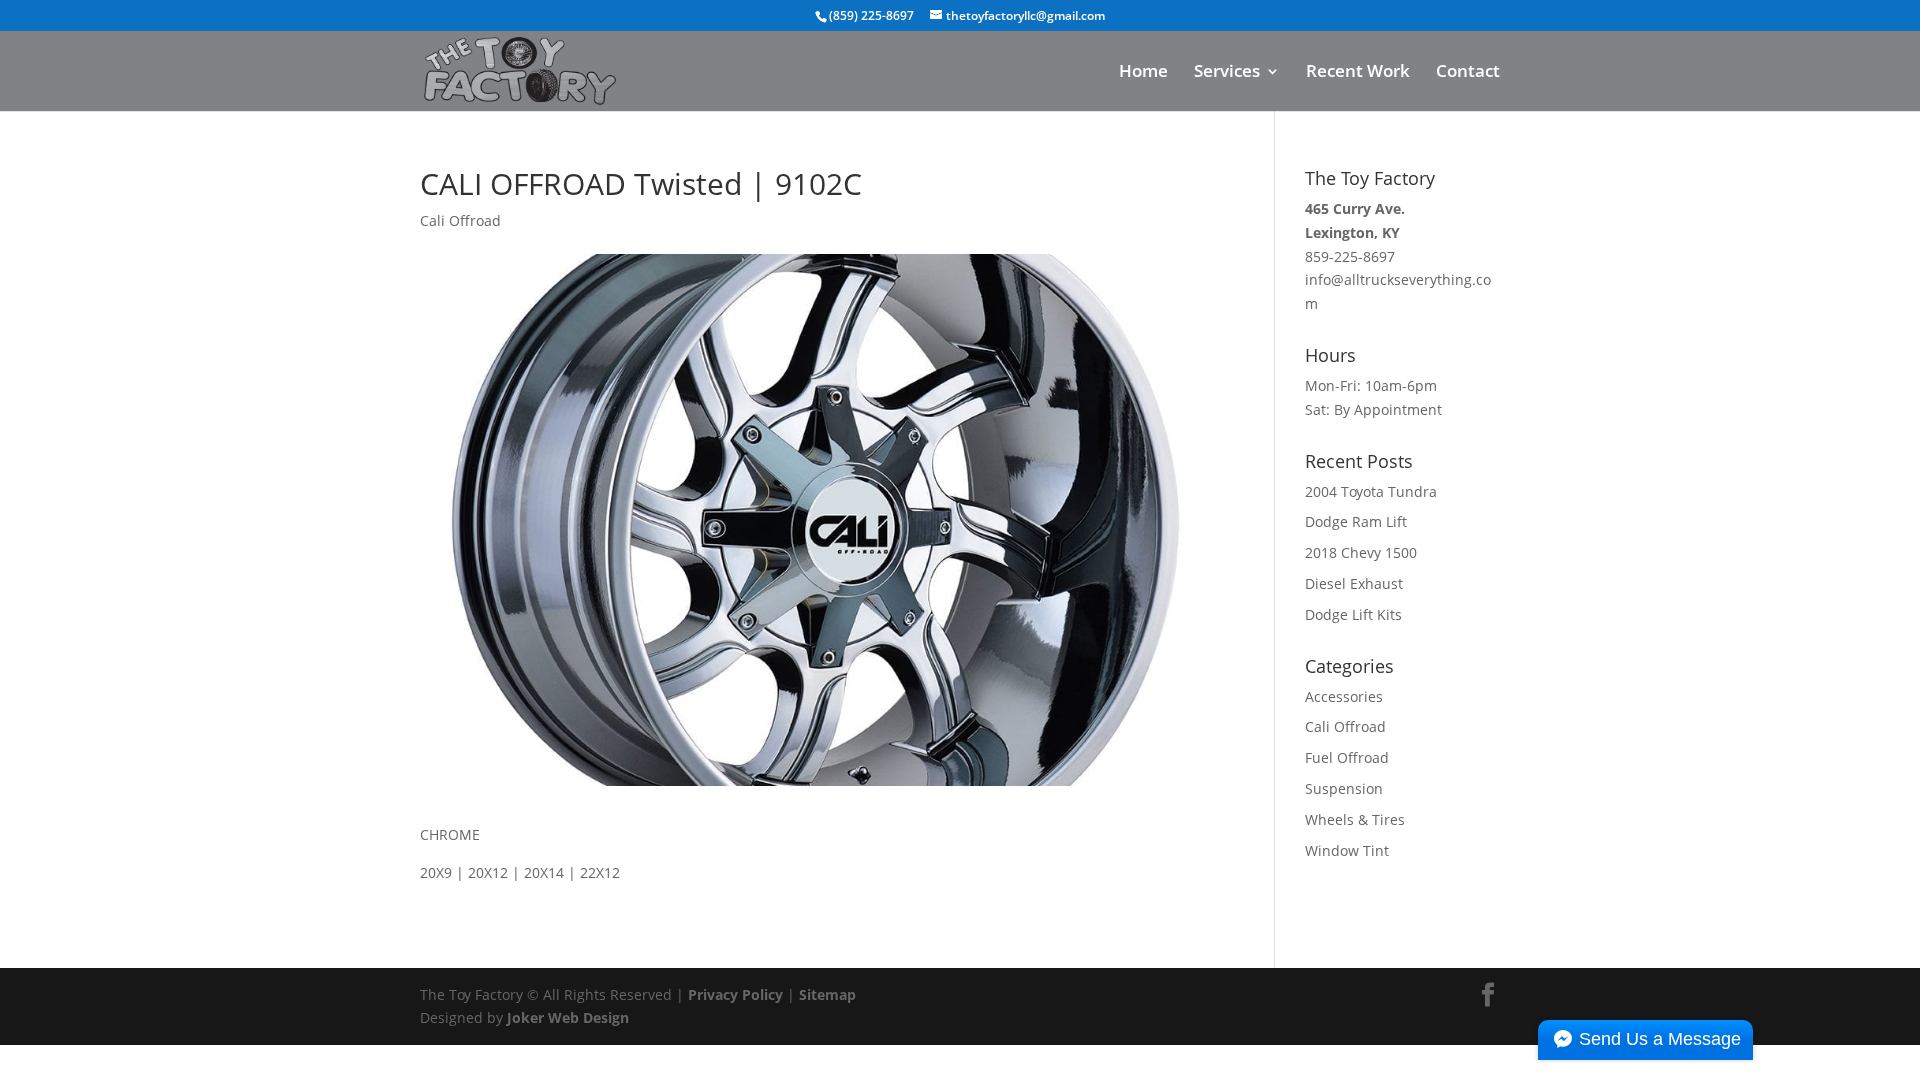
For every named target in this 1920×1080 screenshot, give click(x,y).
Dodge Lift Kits (1353, 614)
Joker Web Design (568, 1017)
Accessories (1344, 696)
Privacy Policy (735, 994)
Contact (1468, 73)
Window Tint (1347, 850)
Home (1143, 73)
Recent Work (1358, 73)
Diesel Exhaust (1354, 583)
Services (1227, 73)
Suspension (1344, 788)
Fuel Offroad (1347, 757)
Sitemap (827, 994)
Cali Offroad (460, 220)
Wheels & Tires (1355, 819)
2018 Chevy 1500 (1361, 552)
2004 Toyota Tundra (1371, 491)
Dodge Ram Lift (1356, 521)
